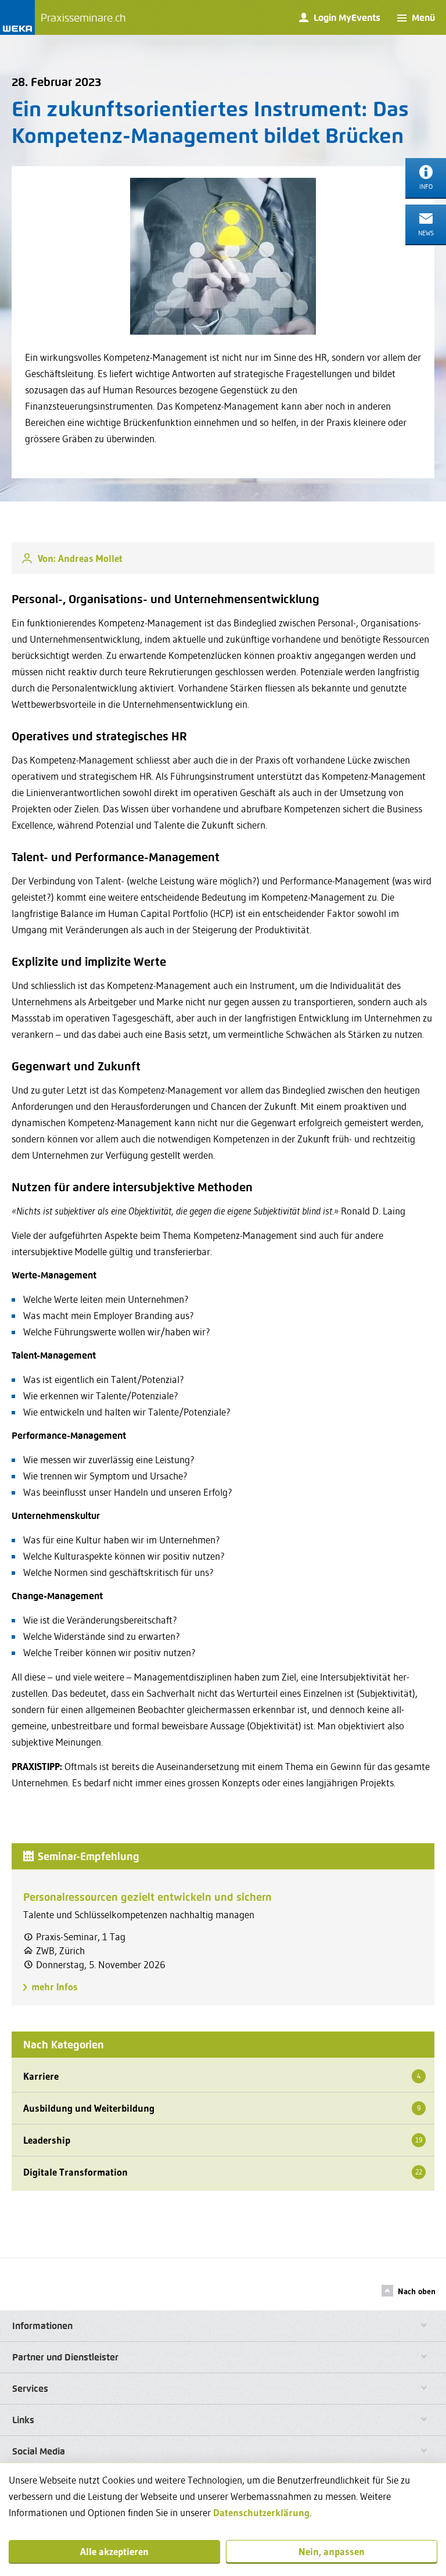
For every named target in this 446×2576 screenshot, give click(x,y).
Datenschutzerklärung (261, 2512)
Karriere (222, 2076)
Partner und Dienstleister (65, 2357)
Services (30, 2389)
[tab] (223, 2326)
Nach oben (417, 2291)
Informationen (42, 2326)
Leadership (223, 2140)
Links (23, 2420)
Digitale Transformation (223, 2172)
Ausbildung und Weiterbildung (222, 2108)
